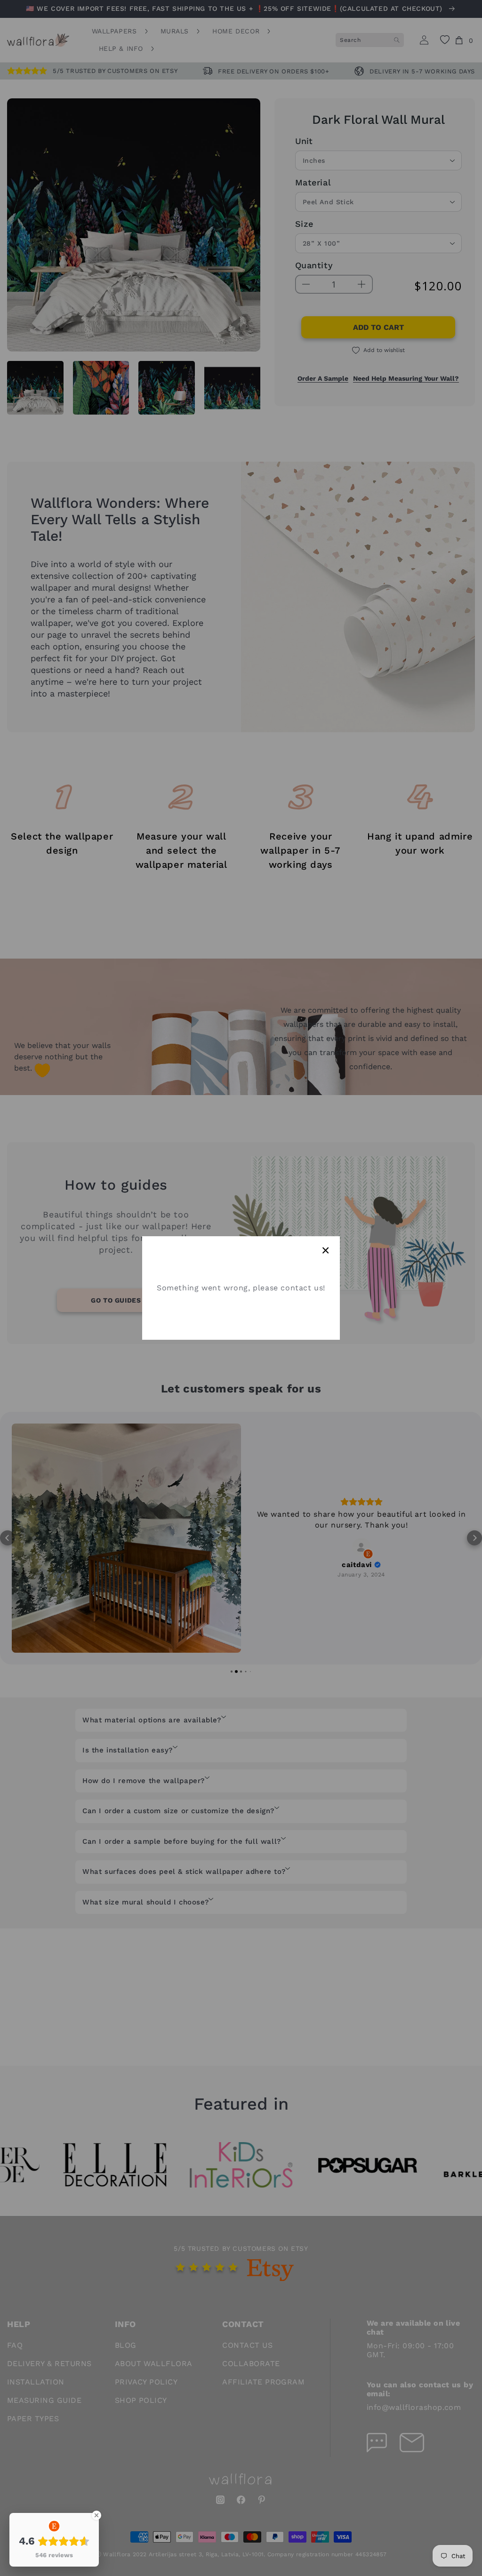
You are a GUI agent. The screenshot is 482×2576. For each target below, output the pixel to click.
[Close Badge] (96, 2515)
